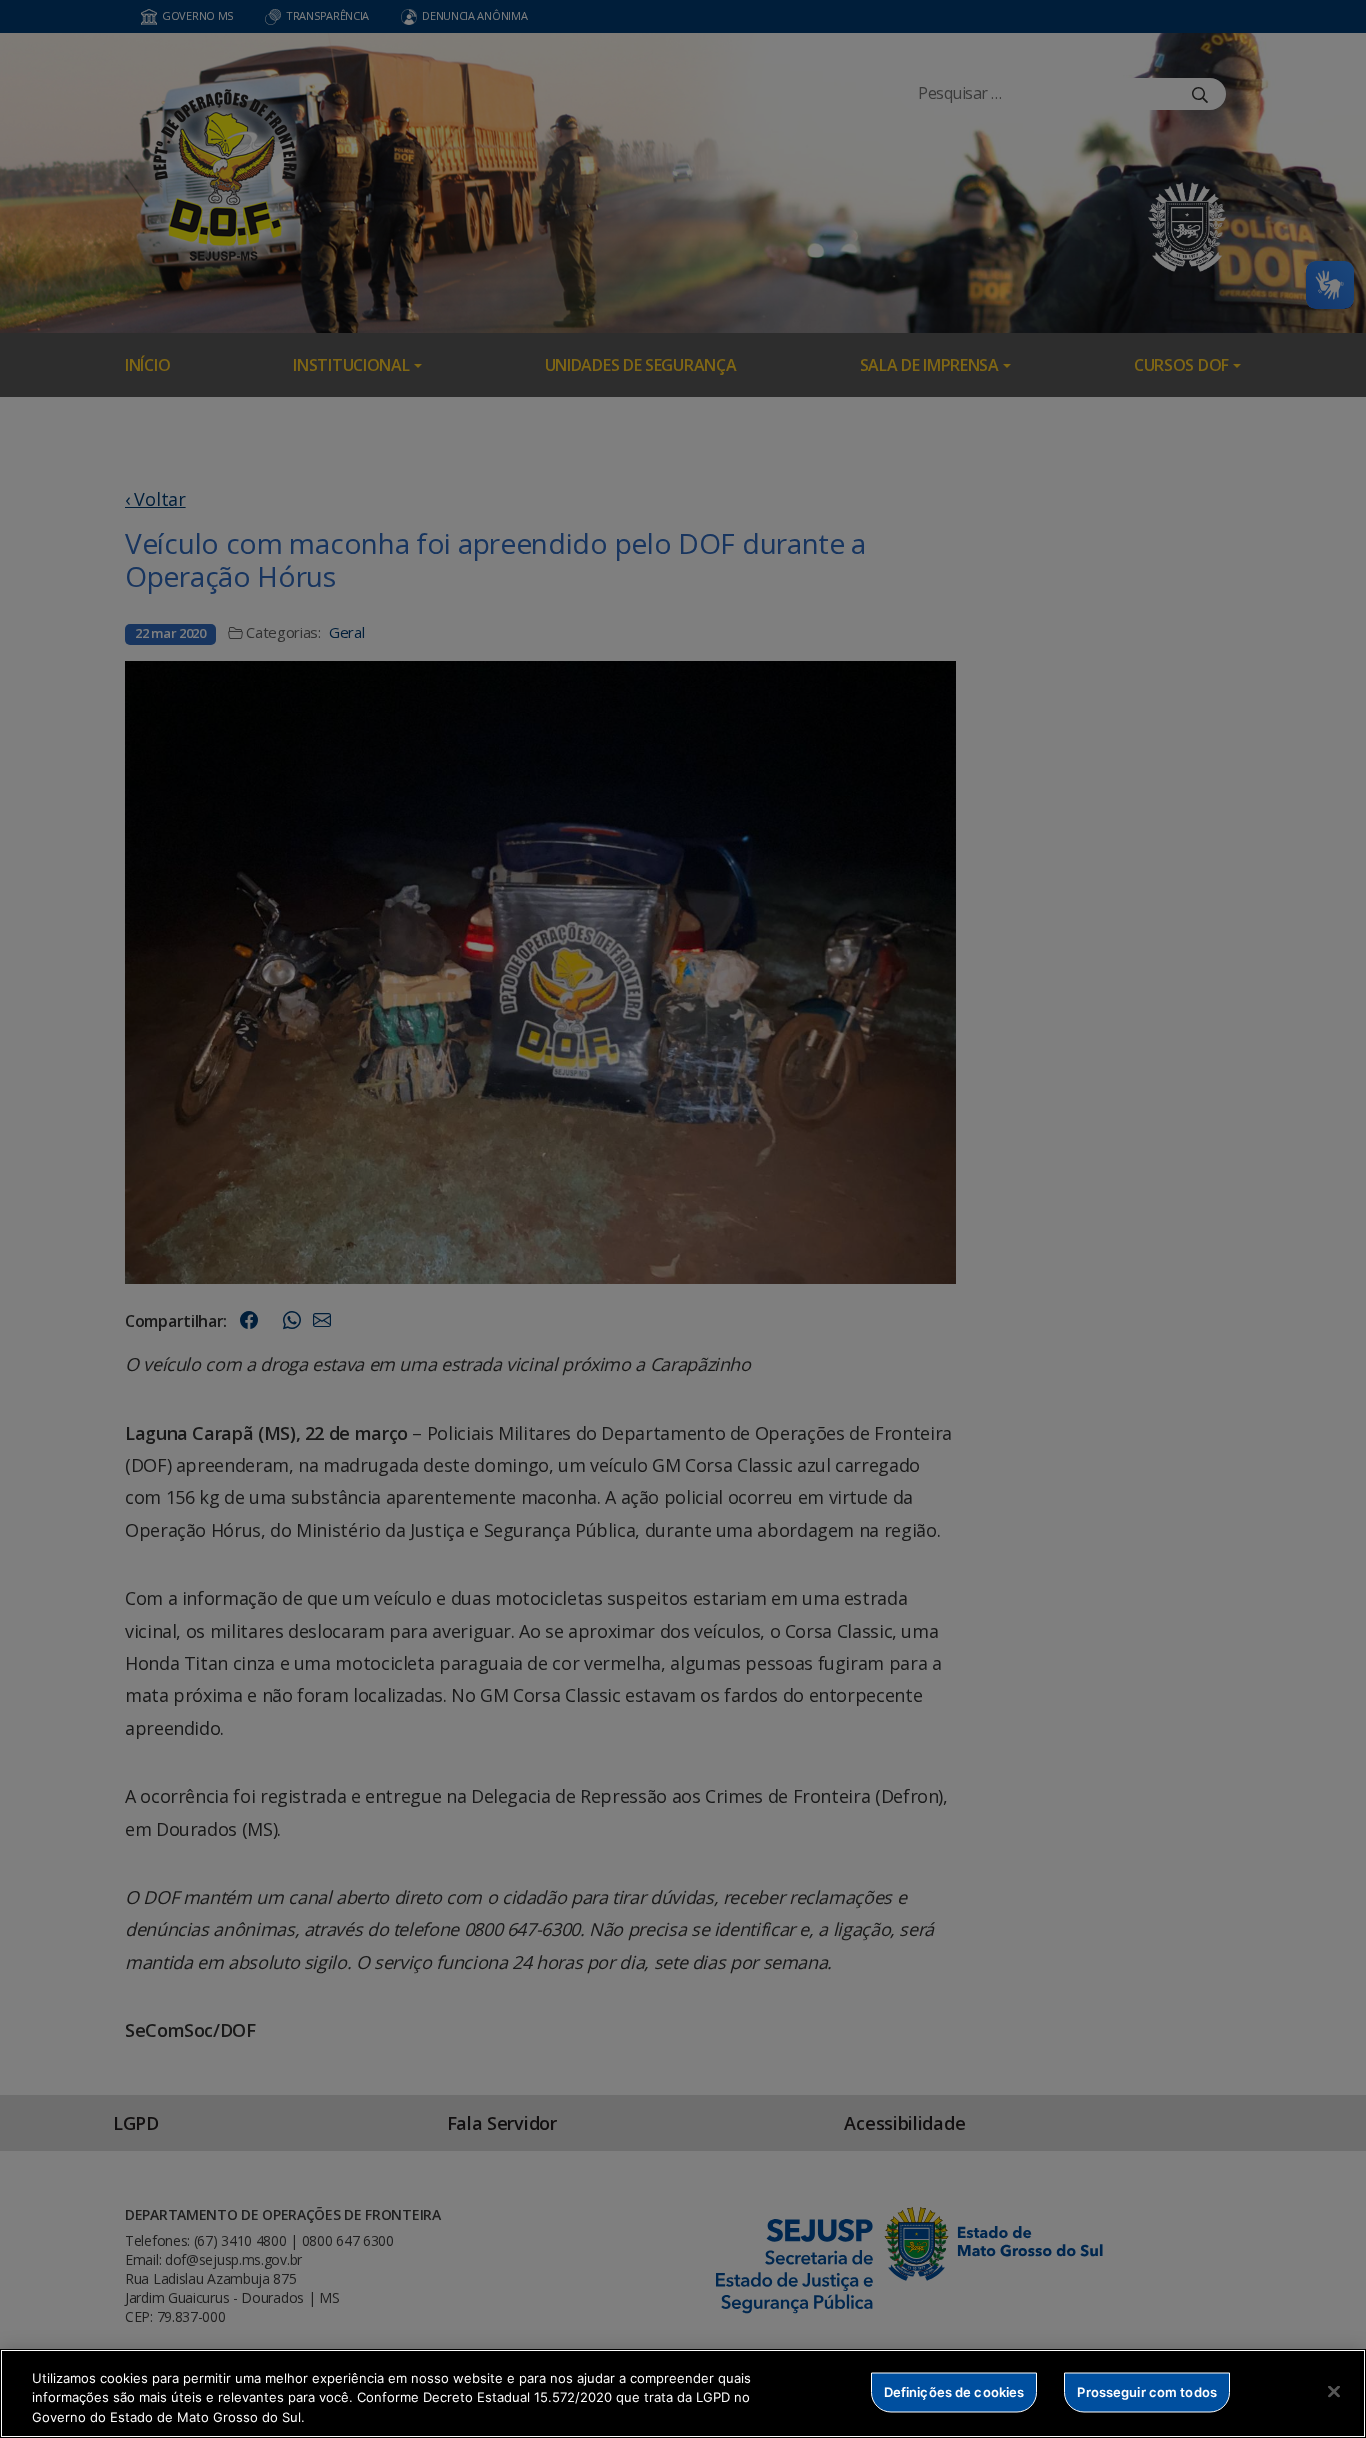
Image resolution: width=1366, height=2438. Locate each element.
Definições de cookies (954, 2391)
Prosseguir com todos (1147, 2391)
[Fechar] (1334, 2391)
